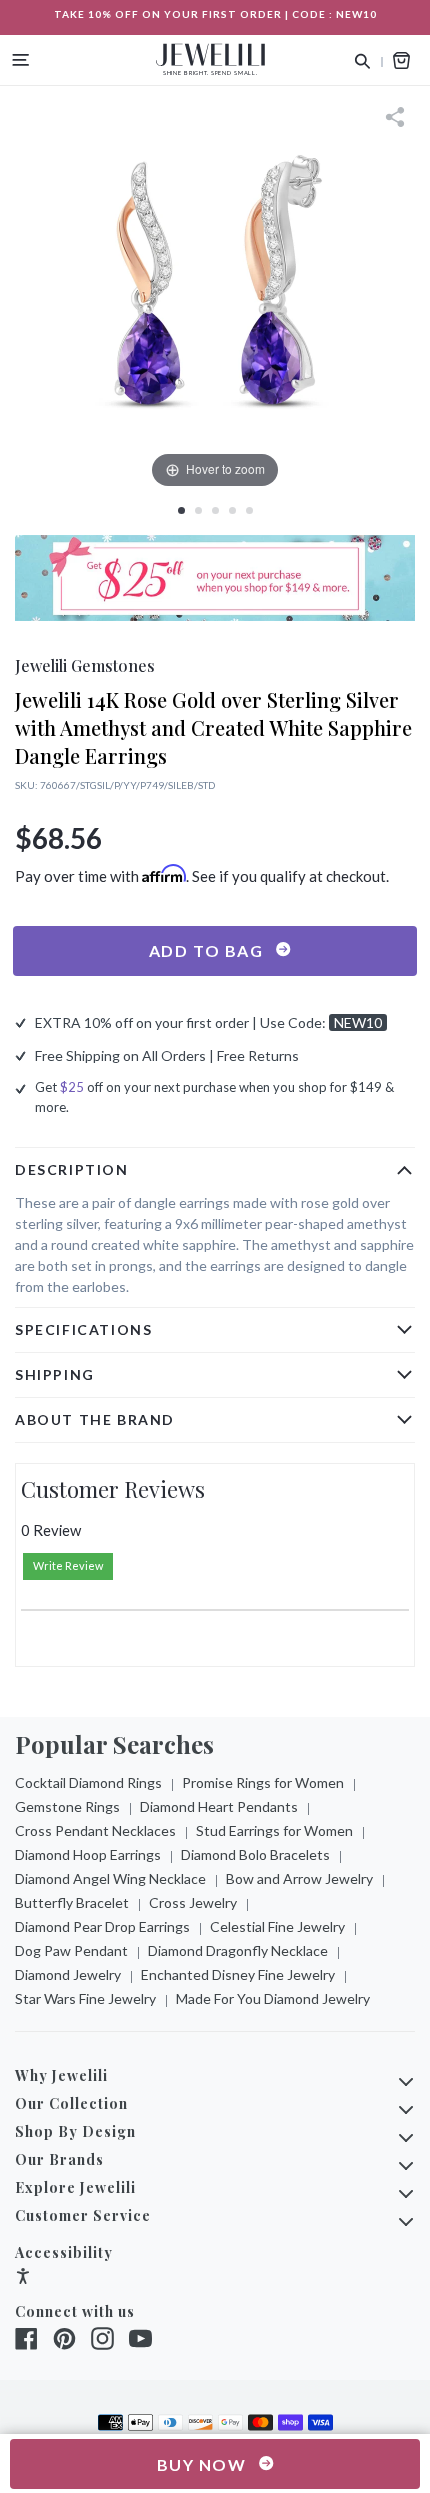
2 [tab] (198, 510)
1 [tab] (181, 510)
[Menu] (21, 60)
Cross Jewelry (193, 1902)
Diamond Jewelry (68, 1974)
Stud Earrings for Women (274, 1830)
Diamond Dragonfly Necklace (238, 1950)
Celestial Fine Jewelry (277, 1926)
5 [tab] (249, 510)
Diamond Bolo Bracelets (255, 1854)
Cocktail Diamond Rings (88, 1782)
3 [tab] (215, 510)
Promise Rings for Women (263, 1782)
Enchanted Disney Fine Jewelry (238, 1974)
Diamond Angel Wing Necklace (110, 1878)
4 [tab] (232, 510)
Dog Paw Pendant (71, 1950)
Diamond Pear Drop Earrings (102, 1926)
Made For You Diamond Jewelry (273, 1998)
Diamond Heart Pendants (219, 1806)
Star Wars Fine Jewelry (85, 1998)
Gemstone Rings (67, 1806)
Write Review (68, 1565)
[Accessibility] (23, 2278)
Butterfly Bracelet (72, 1902)
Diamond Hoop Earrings (88, 1854)
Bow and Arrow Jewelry (299, 1878)
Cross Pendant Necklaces (95, 1830)
